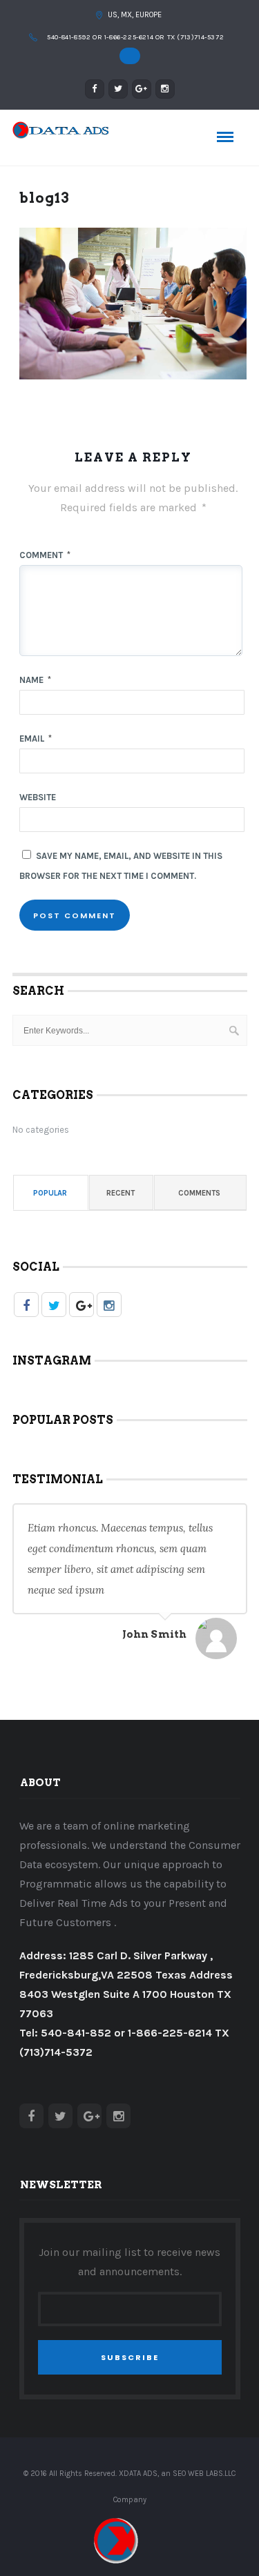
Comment (45, 555)
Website (38, 797)
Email (36, 739)
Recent (121, 1193)
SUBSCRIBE (130, 2357)
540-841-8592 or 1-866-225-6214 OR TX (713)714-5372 (135, 37)
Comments (199, 1193)
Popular (50, 1193)
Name (35, 680)
